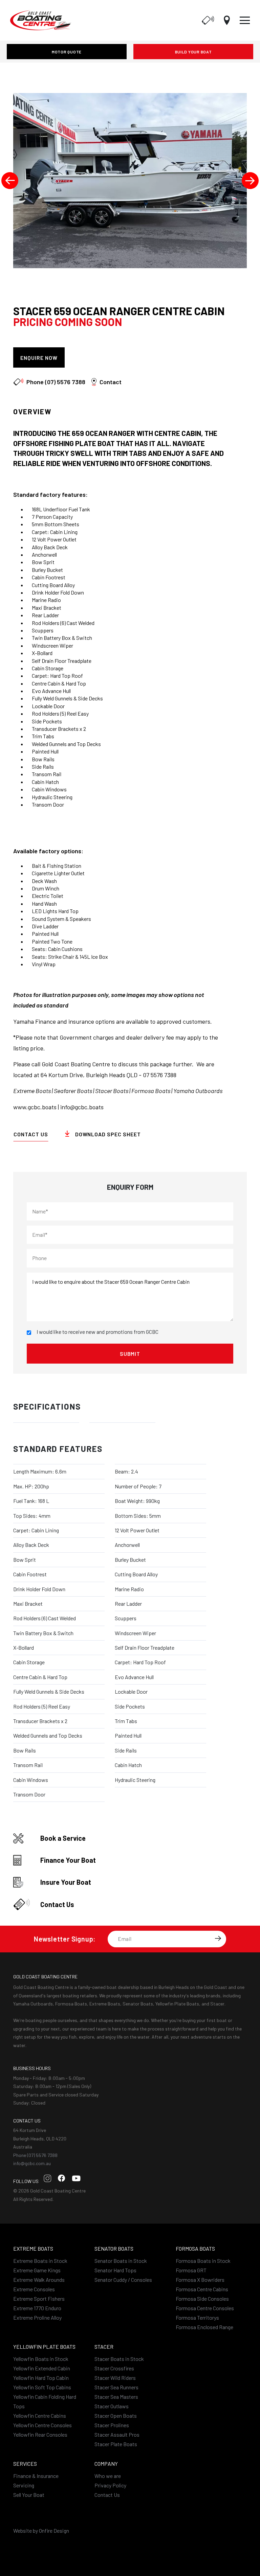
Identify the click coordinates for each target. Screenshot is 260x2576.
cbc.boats (91, 1107)
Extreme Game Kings (37, 2270)
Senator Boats (114, 2248)
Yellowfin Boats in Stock (41, 2359)
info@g (69, 1107)
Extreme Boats (33, 2248)
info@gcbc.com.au (32, 2163)
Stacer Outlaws (112, 2406)
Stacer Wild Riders (115, 2378)
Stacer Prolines (112, 2425)
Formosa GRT (191, 2270)
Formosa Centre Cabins (202, 2289)
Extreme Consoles (34, 2289)
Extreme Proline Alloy (37, 2317)
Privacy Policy (110, 2485)
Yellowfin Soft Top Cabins (42, 2387)
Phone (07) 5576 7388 (35, 2155)
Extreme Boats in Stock (40, 2261)
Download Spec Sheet (110, 358)
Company (106, 2464)
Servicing (24, 2485)
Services (25, 2464)
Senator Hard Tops (115, 2270)
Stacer (104, 2347)
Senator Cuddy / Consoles (123, 2280)
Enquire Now (39, 358)
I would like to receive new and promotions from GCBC (97, 1332)
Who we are (108, 2476)
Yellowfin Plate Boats (44, 2347)
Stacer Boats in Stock (119, 2359)
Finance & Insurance (36, 2476)
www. (20, 1107)
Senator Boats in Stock (121, 2261)
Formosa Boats (195, 2248)
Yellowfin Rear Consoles (40, 2434)
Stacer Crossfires (114, 2368)
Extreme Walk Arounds (39, 2280)
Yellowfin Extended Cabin (42, 2368)
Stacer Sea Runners (116, 2387)
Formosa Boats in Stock (203, 2261)
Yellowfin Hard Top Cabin (41, 2378)
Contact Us (31, 1134)
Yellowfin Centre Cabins (40, 2416)
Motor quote (67, 52)
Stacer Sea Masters (116, 2397)
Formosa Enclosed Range (204, 2327)
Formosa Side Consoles (202, 2299)
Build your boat (193, 52)
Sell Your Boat (29, 2495)
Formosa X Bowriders (200, 2280)
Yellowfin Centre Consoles (42, 2425)
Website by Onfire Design (41, 2531)
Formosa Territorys (197, 2317)
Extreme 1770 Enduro (37, 2308)
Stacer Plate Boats (116, 2444)
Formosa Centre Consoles (205, 2308)
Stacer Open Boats (116, 2416)
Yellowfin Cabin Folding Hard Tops (45, 2401)
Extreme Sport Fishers (39, 2299)
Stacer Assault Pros (117, 2434)
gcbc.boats (42, 1107)
